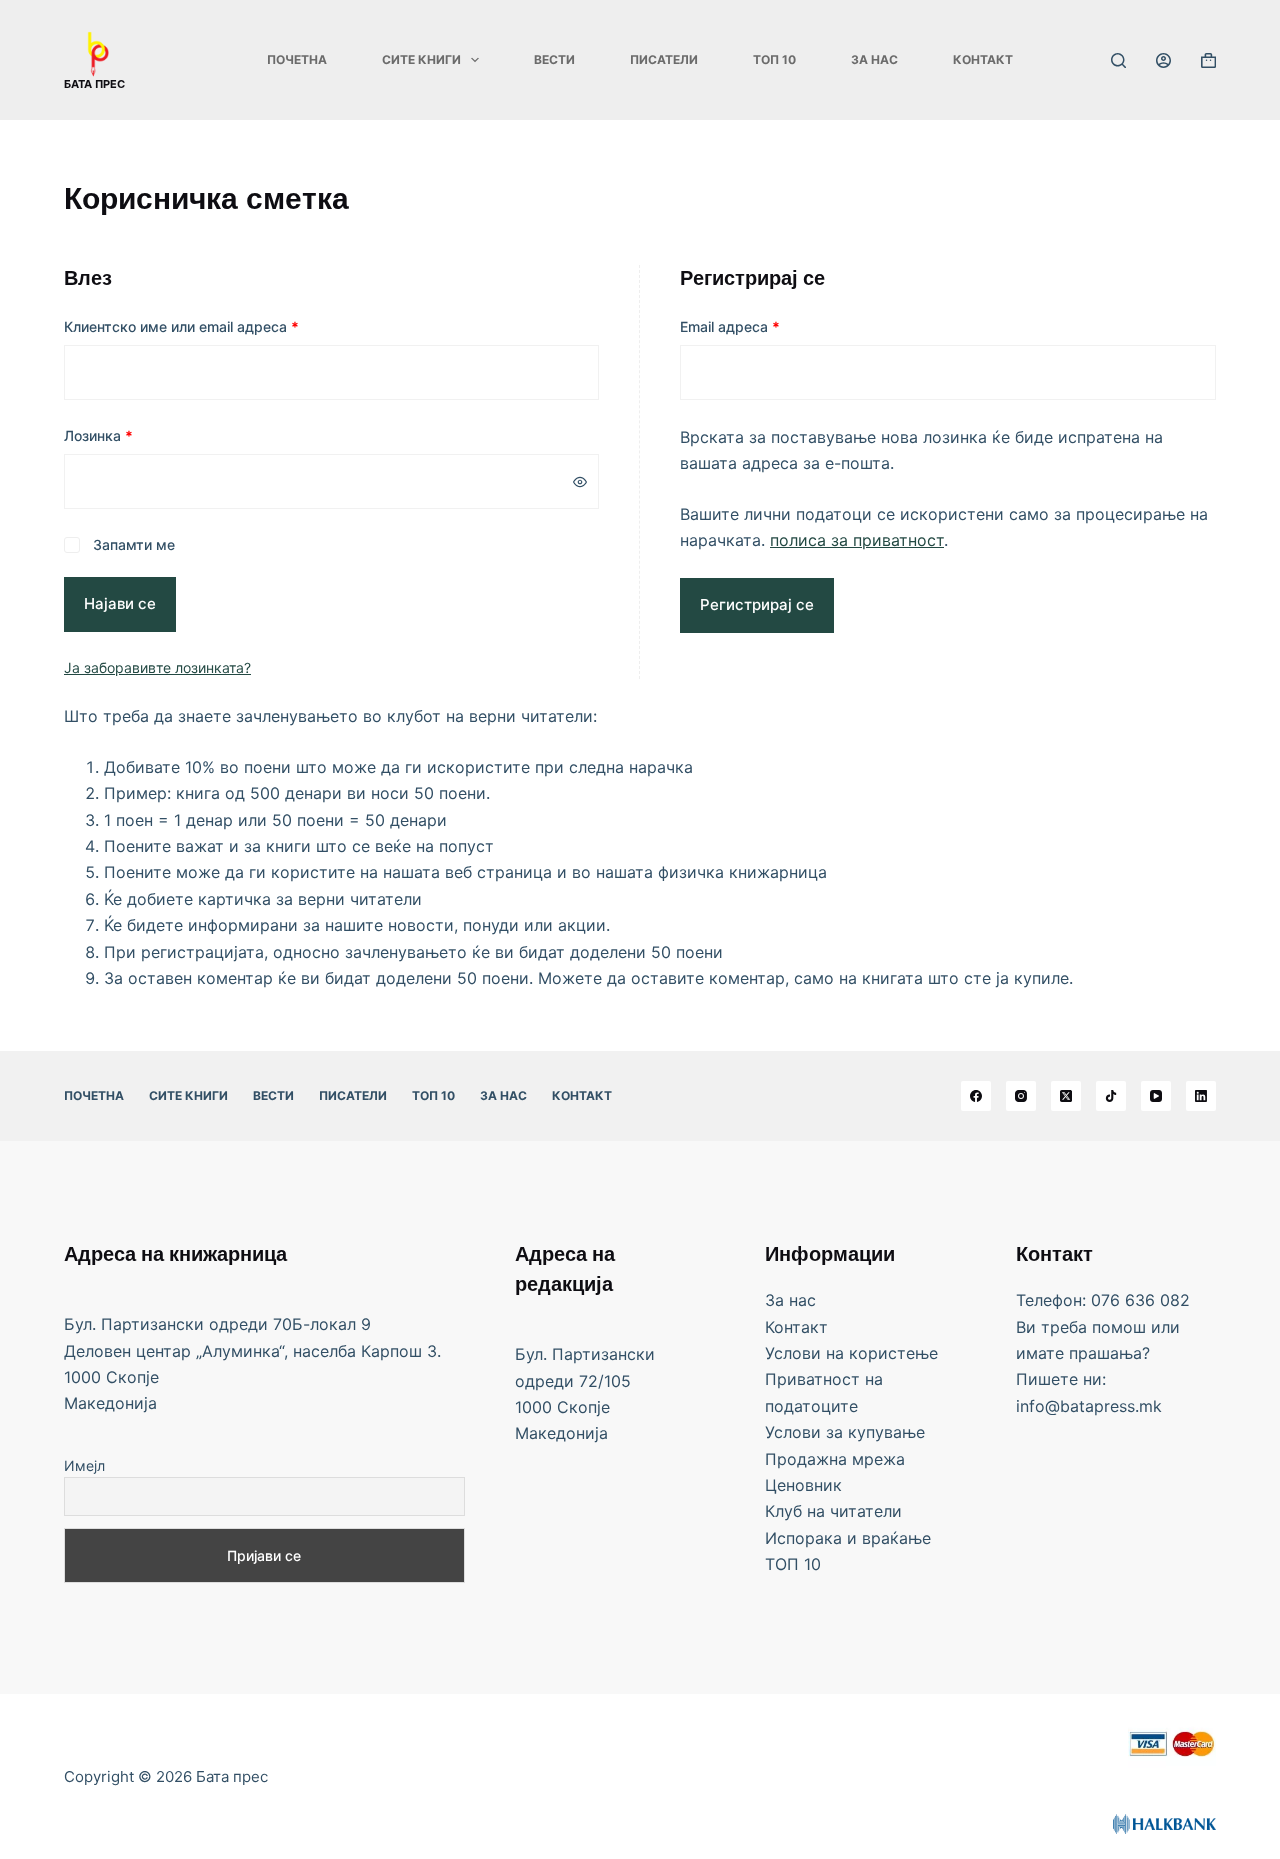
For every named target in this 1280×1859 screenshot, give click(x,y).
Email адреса (780, 326)
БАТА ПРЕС (94, 84)
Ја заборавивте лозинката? (157, 667)
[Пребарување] (1118, 60)
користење (893, 1353)
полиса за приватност (857, 540)
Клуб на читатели (833, 1511)
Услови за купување (845, 1432)
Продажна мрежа (835, 1459)
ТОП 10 (774, 59)
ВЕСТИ (554, 59)
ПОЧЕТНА (297, 59)
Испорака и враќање (848, 1538)
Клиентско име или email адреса (231, 326)
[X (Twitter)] (1066, 1096)
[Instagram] (1021, 1096)
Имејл (84, 1465)
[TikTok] (1111, 1096)
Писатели (664, 59)
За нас (874, 59)
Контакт (983, 59)
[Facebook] (976, 1096)
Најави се (120, 603)
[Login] (1163, 60)
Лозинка (148, 435)
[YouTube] (1156, 1096)
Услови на (807, 1353)
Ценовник (803, 1485)
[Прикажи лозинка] (580, 482)
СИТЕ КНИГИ (421, 59)
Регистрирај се (757, 604)
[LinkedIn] (1201, 1096)
